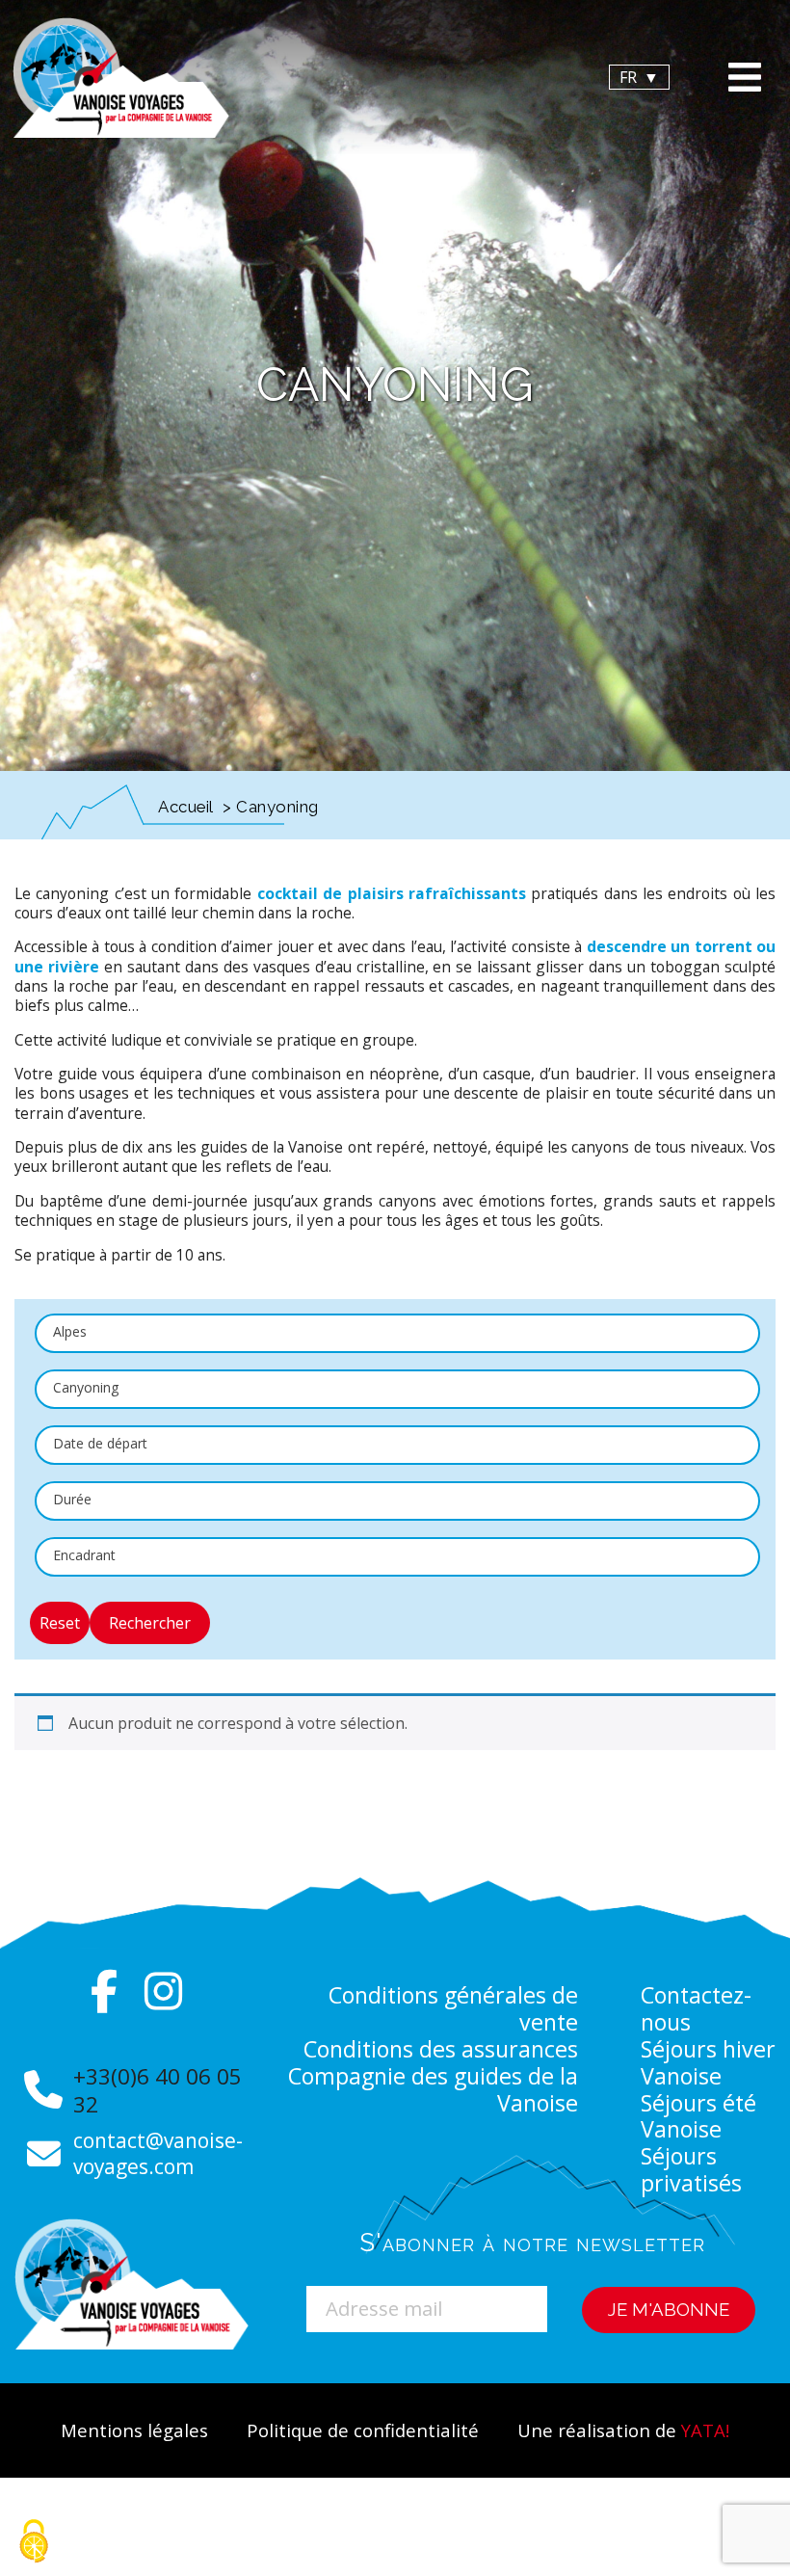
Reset (60, 1623)
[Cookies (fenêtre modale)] (34, 2543)
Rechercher (150, 1623)
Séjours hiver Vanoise (708, 2062)
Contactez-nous (696, 2008)
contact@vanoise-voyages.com (158, 2153)
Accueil (186, 807)
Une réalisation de (623, 2430)
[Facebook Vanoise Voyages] (105, 1991)
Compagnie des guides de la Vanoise (433, 2089)
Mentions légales (134, 2430)
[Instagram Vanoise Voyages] (163, 1991)
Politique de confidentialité (363, 2430)
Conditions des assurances (441, 2049)
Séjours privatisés (691, 2169)
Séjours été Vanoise (698, 2116)
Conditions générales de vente (453, 2008)
